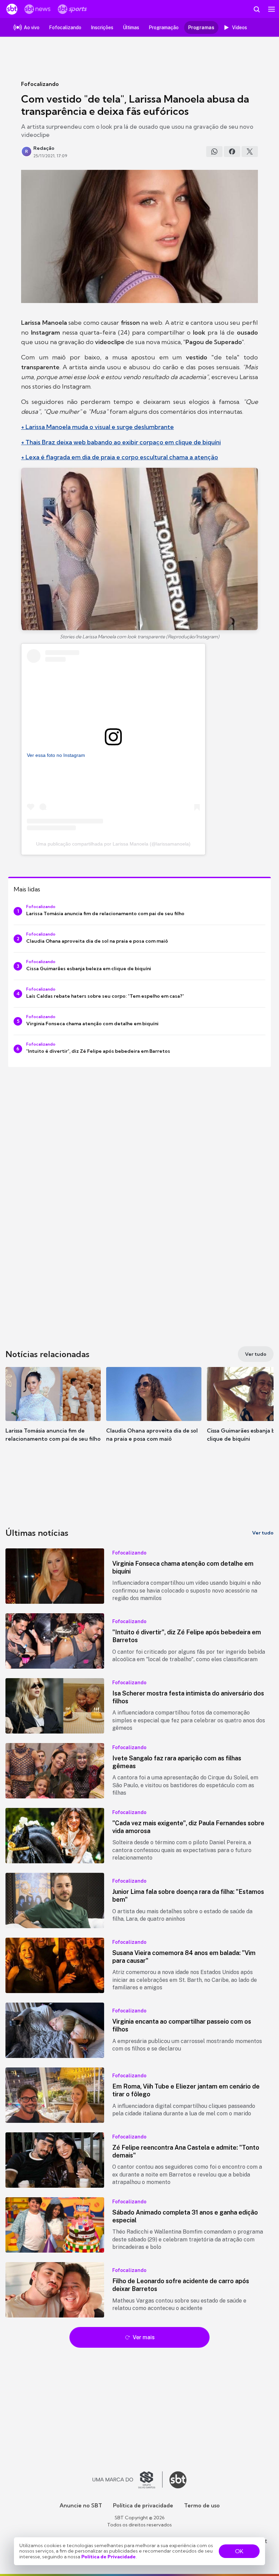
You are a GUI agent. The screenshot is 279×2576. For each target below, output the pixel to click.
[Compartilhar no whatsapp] (214, 152)
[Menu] (272, 9)
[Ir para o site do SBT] (178, 2480)
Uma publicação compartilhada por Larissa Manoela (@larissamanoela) (113, 844)
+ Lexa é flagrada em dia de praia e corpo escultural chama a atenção (120, 457)
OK (239, 2551)
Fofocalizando (40, 84)
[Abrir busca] (257, 9)
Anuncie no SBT (81, 2505)
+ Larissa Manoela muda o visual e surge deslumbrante (97, 427)
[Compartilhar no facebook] (232, 152)
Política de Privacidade (109, 2557)
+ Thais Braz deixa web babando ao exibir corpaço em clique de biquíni (121, 442)
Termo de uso (202, 2505)
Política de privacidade (143, 2505)
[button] (53, 1411)
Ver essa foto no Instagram (56, 755)
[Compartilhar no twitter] (250, 152)
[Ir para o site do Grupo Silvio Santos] (128, 2480)
